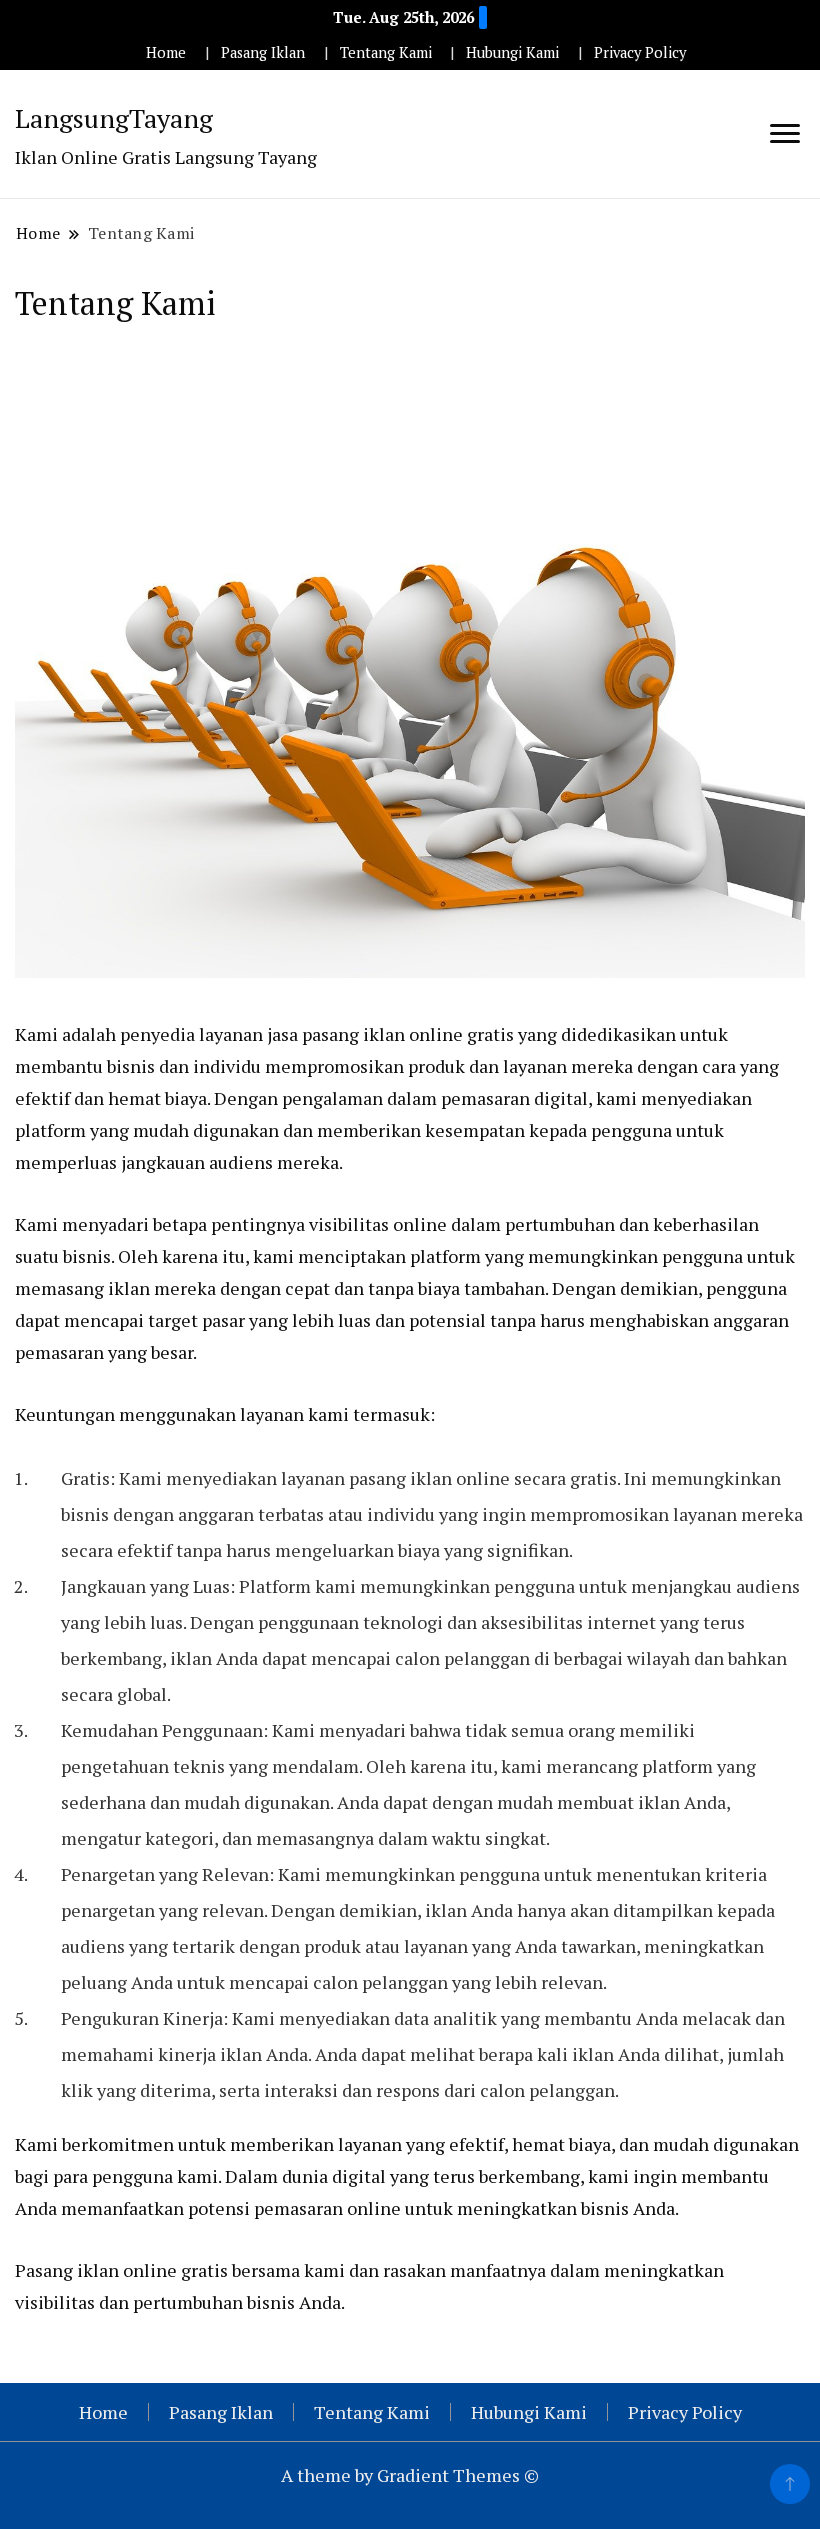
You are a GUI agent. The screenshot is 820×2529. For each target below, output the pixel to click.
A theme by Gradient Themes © (410, 2475)
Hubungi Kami (512, 52)
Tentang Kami (386, 52)
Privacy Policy (640, 52)
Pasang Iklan (263, 52)
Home (166, 52)
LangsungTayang (114, 118)
